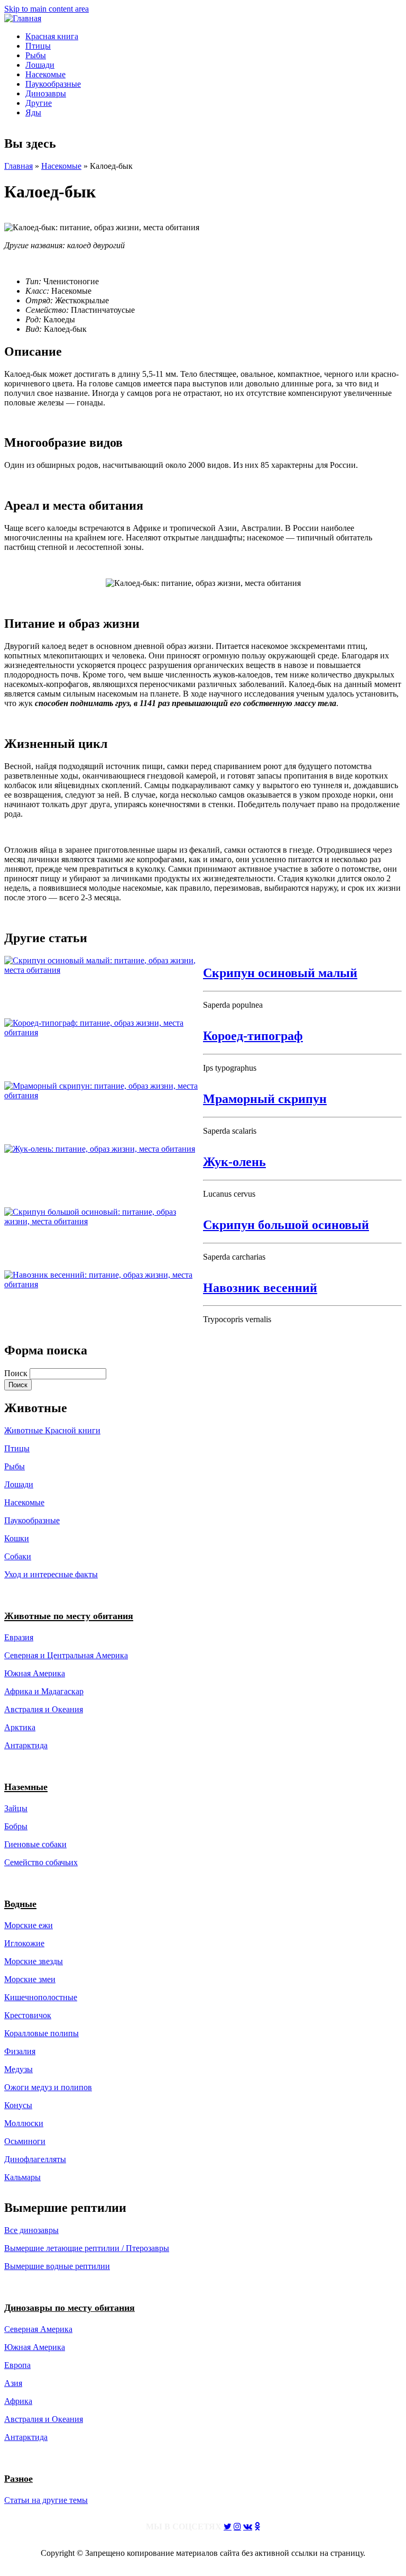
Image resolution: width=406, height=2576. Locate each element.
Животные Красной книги (52, 1430)
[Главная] (23, 18)
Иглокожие (24, 1943)
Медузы (19, 2069)
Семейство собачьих (41, 1862)
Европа (17, 2365)
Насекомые (45, 74)
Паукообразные (53, 84)
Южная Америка (35, 1673)
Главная (19, 166)
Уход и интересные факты (51, 1574)
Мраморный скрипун (265, 1099)
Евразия (19, 1637)
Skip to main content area (47, 9)
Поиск (17, 1373)
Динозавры (46, 93)
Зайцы (16, 1808)
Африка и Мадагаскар (44, 1691)
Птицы (38, 46)
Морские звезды (34, 1961)
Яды (33, 112)
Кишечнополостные (41, 1997)
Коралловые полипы (41, 2033)
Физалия (20, 2051)
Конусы (18, 2105)
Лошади (40, 65)
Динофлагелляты (35, 2159)
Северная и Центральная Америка (66, 1655)
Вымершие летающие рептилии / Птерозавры (87, 2248)
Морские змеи (30, 1979)
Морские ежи (29, 1925)
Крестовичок (28, 2015)
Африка (18, 2401)
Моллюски (24, 2123)
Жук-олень (234, 1162)
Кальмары (22, 2177)
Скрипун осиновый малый (280, 973)
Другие (39, 103)
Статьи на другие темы (46, 2500)
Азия (13, 2383)
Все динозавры (31, 2230)
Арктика (20, 1727)
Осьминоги (25, 2141)
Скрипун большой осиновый (286, 1225)
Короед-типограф (253, 1036)
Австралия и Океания (44, 1709)
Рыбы (36, 55)
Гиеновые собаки (35, 1844)
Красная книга (52, 36)
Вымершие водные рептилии (57, 2266)
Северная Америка (38, 2329)
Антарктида (26, 2437)
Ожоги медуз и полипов (48, 2087)
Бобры (16, 1826)
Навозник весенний (260, 1288)
